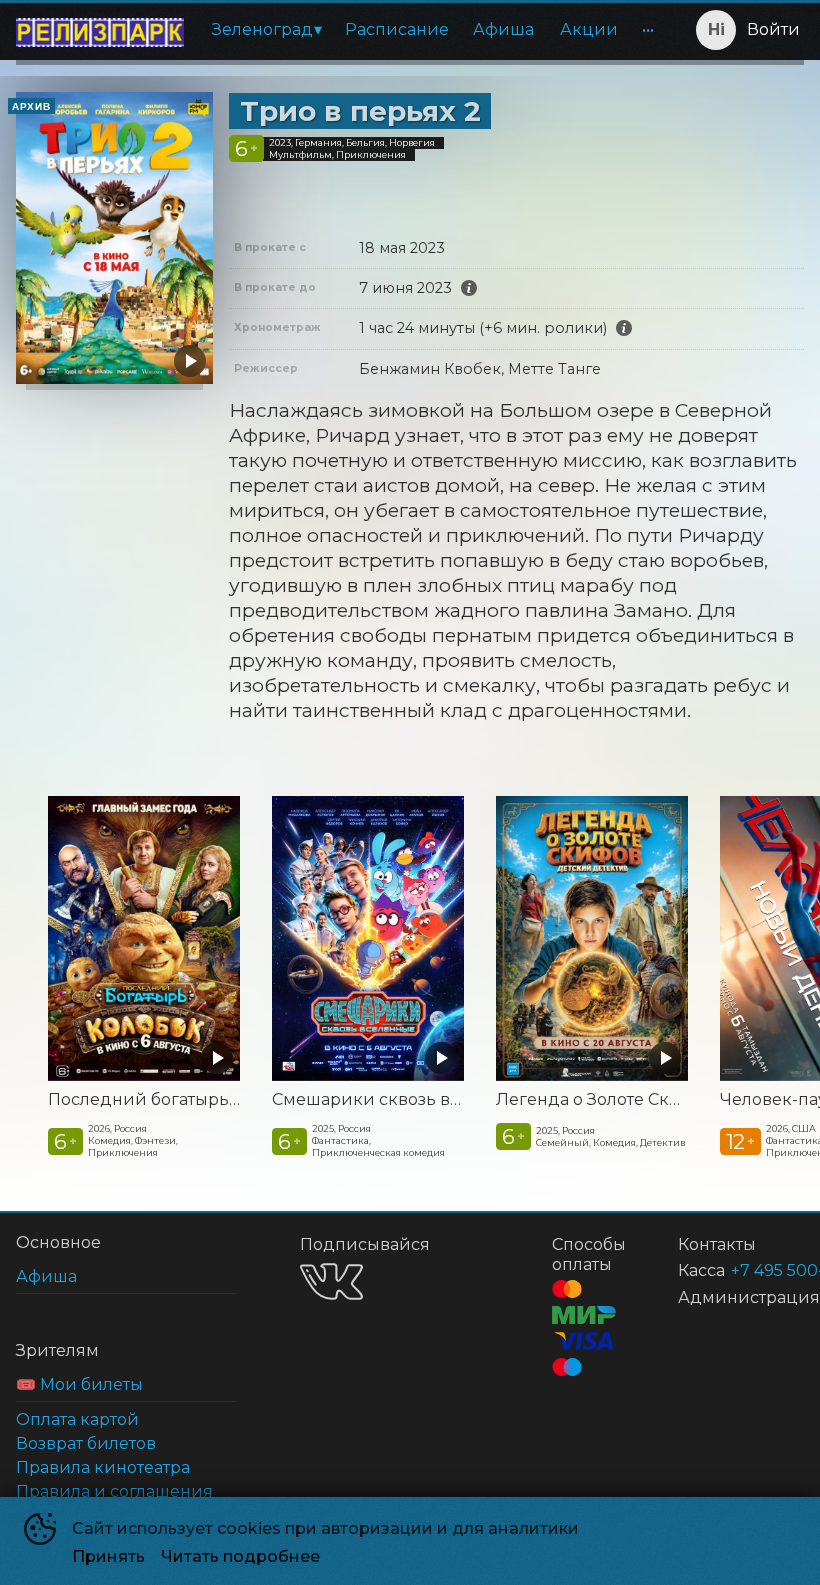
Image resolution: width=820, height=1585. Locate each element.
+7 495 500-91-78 (743, 1270)
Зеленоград (262, 29)
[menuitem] (266, 30)
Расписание (397, 29)
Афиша (503, 29)
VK (331, 1281)
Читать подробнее (240, 1556)
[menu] (433, 30)
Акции (589, 29)
